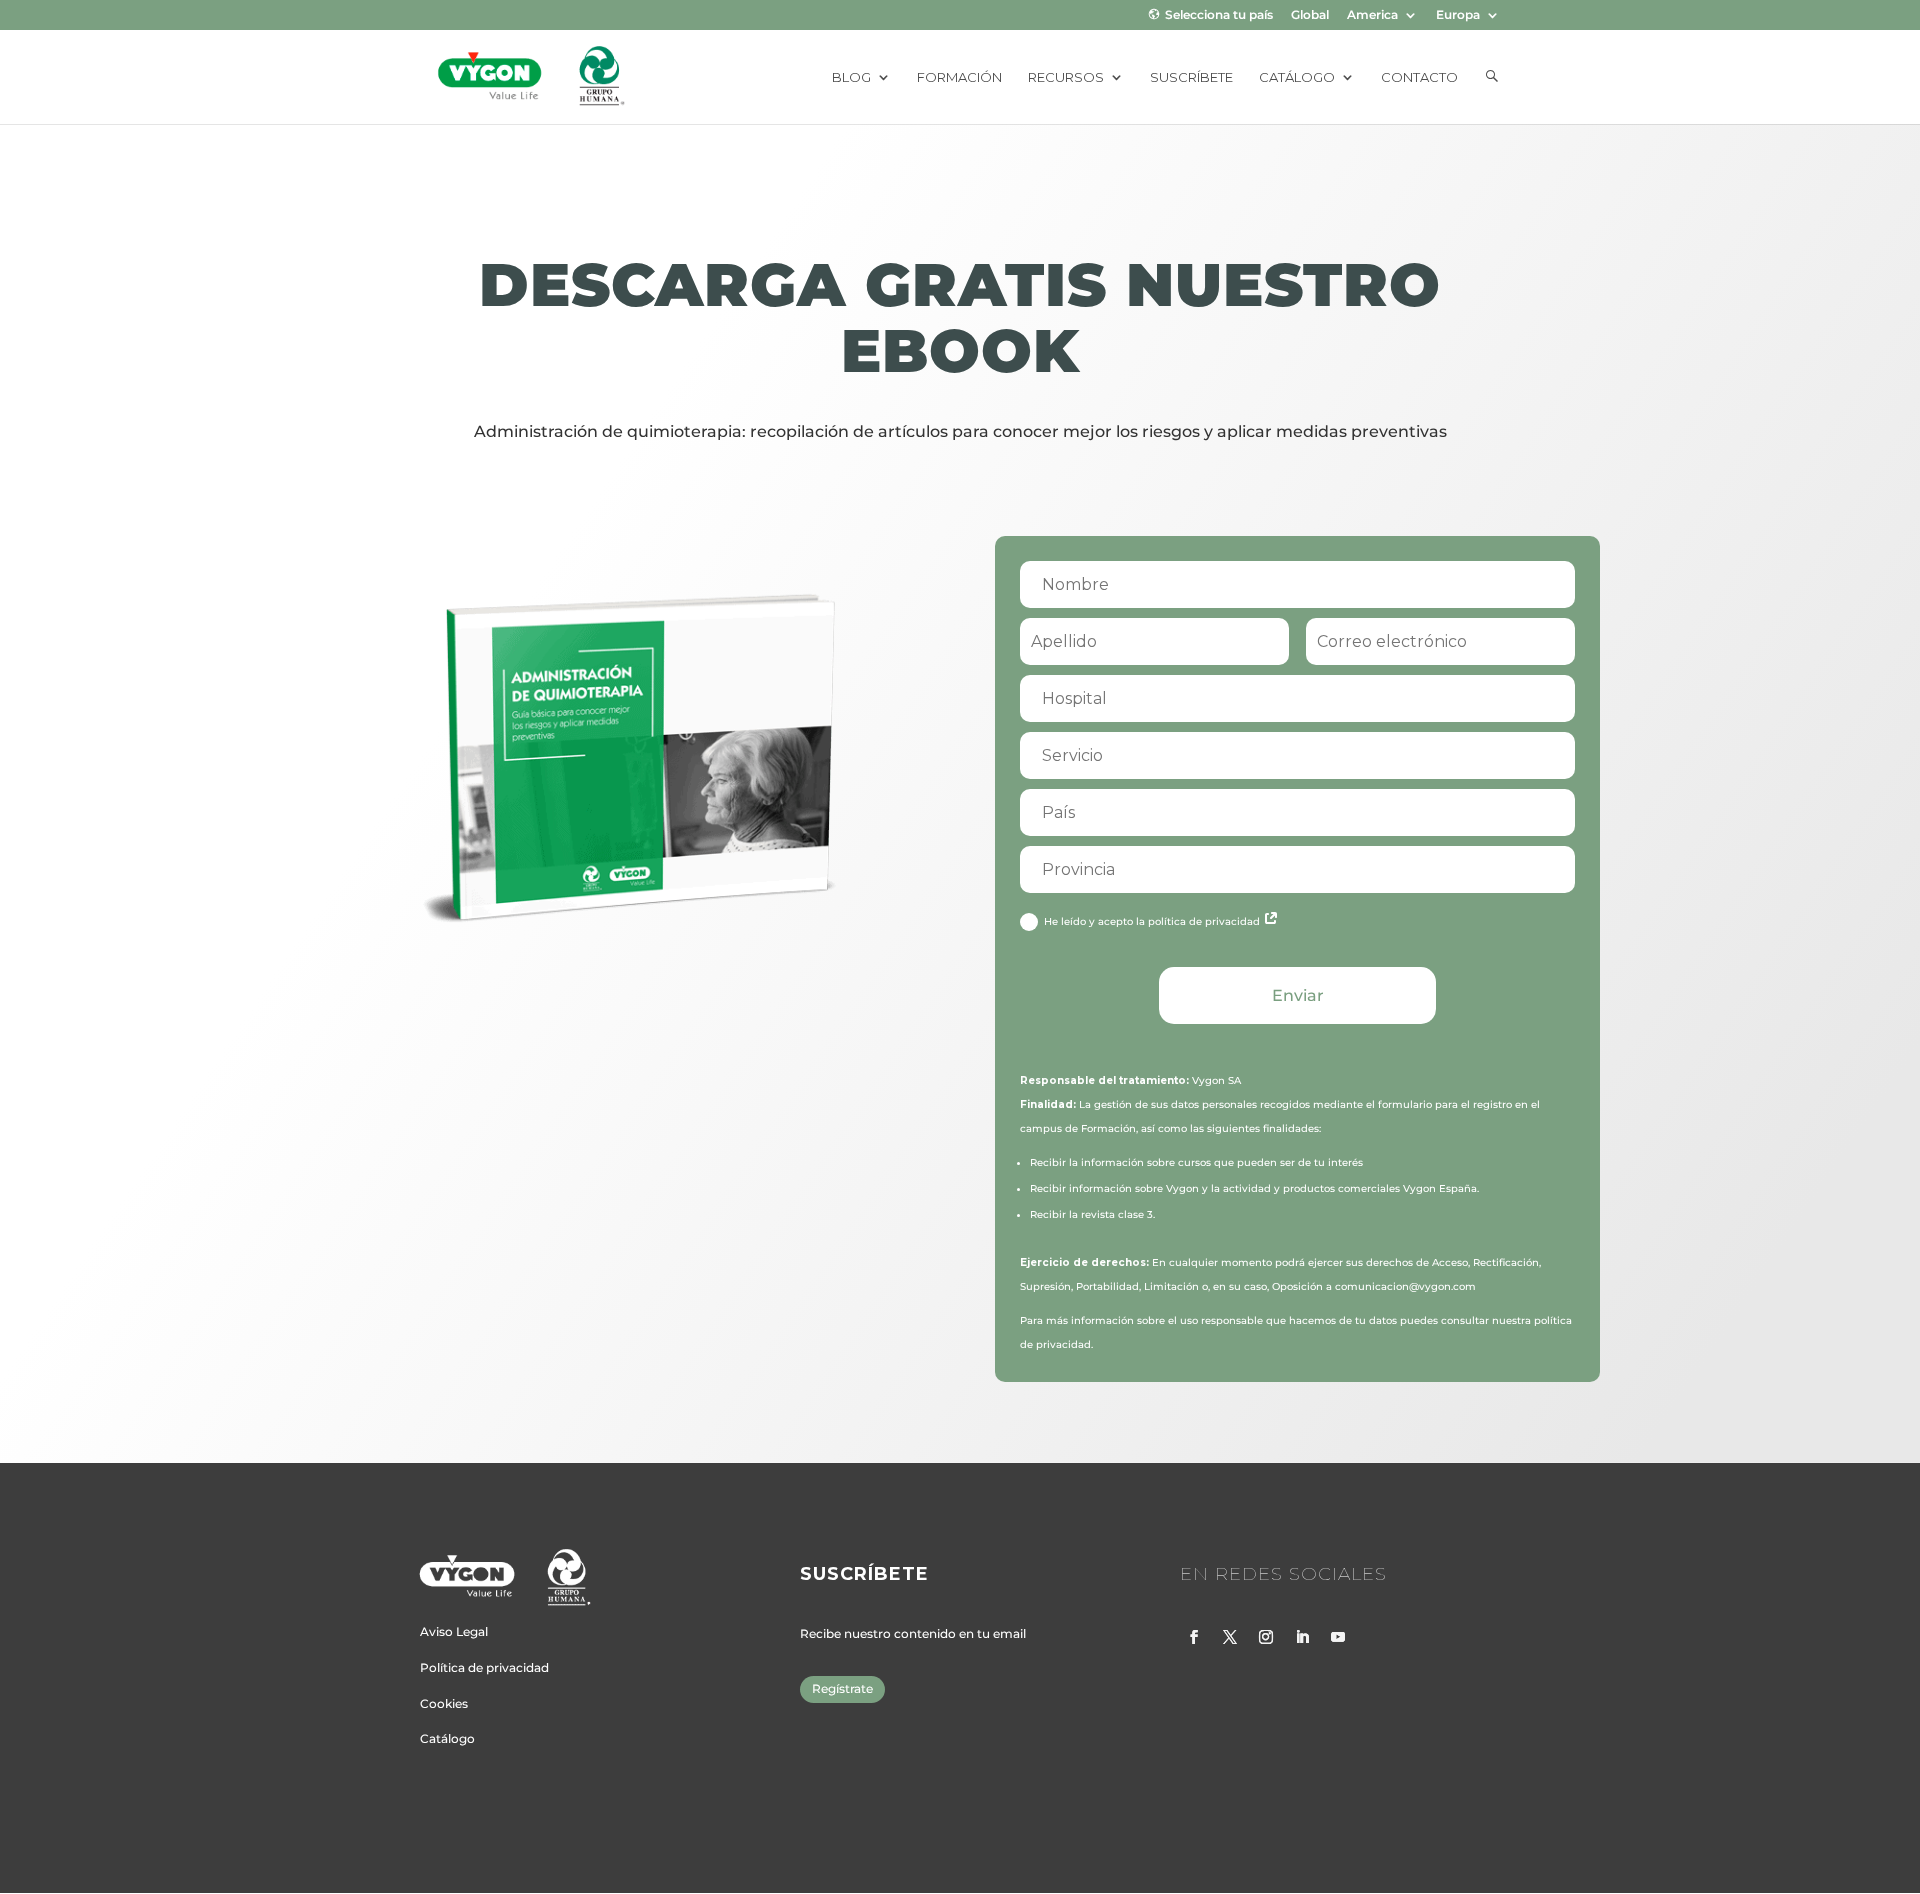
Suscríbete (1191, 77)
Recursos (1066, 77)
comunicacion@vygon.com (1405, 1286)
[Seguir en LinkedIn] (1302, 1637)
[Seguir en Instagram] (1266, 1637)
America (1372, 15)
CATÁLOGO (1297, 77)
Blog (851, 77)
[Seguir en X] (1230, 1637)
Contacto (1419, 77)
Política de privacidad (484, 1667)
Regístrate (842, 1688)
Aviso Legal (454, 1631)
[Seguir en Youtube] (1338, 1637)
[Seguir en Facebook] (1194, 1637)
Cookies (444, 1703)
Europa (1458, 15)
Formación (959, 77)
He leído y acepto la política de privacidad (1153, 921)
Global (1310, 15)
